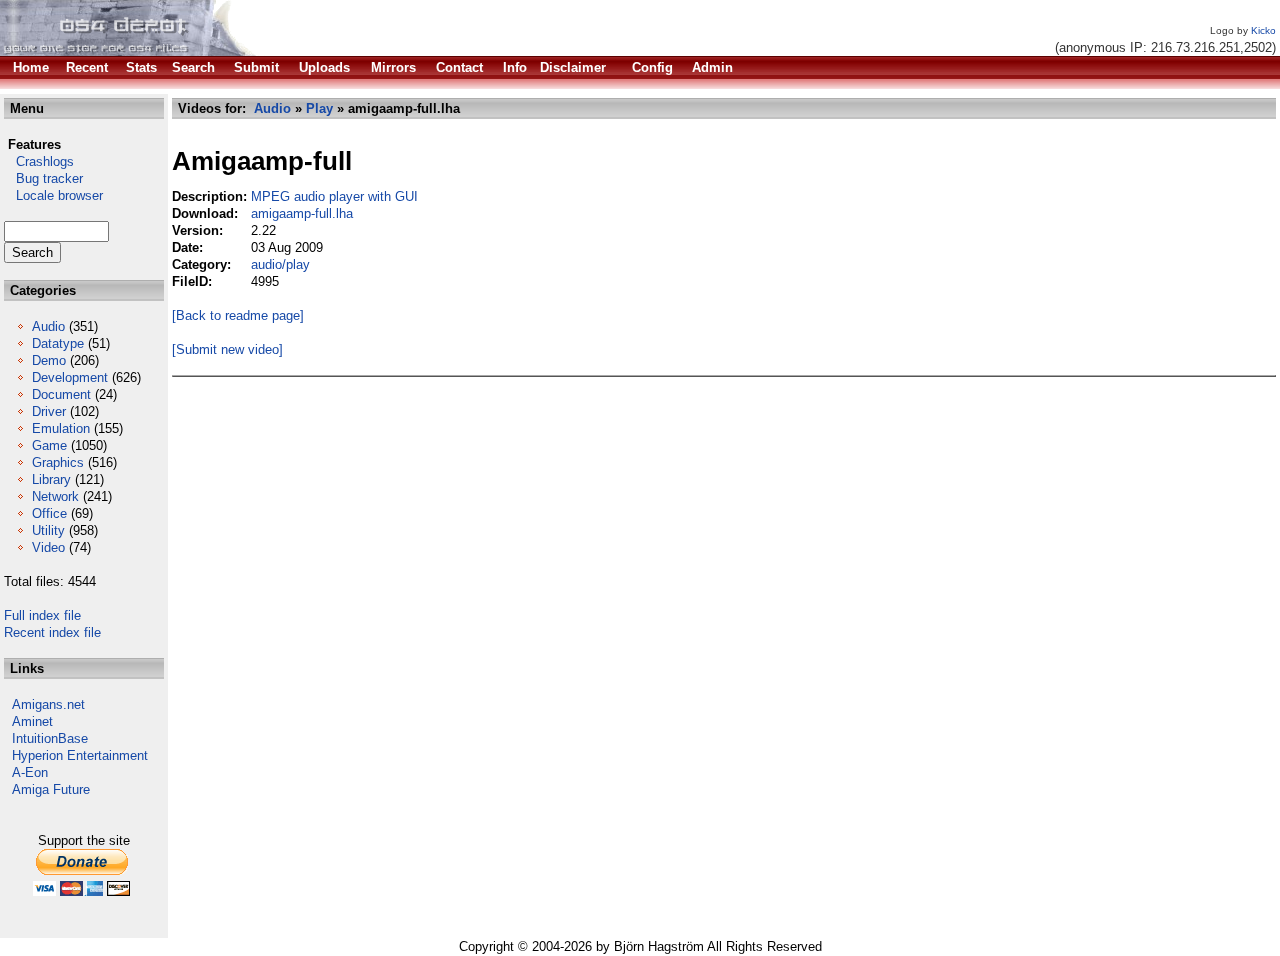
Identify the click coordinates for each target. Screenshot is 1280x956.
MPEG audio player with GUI (334, 196)
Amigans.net (48, 704)
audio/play (280, 264)
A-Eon (30, 772)
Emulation (61, 428)
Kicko (1263, 30)
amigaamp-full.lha (302, 213)
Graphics (58, 462)
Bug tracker (43, 178)
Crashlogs (39, 161)
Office (49, 513)
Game (49, 445)
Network (55, 496)
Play (319, 108)
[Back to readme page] (238, 315)
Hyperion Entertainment (80, 755)
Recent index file (52, 632)
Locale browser (53, 195)
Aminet (32, 721)
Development (70, 377)
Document (61, 394)
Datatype (58, 343)
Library (51, 479)
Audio (48, 326)
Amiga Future (51, 789)
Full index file (42, 615)
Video (48, 547)
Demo (49, 360)
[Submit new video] (227, 349)
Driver (49, 411)
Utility (48, 530)
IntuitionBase (50, 738)
